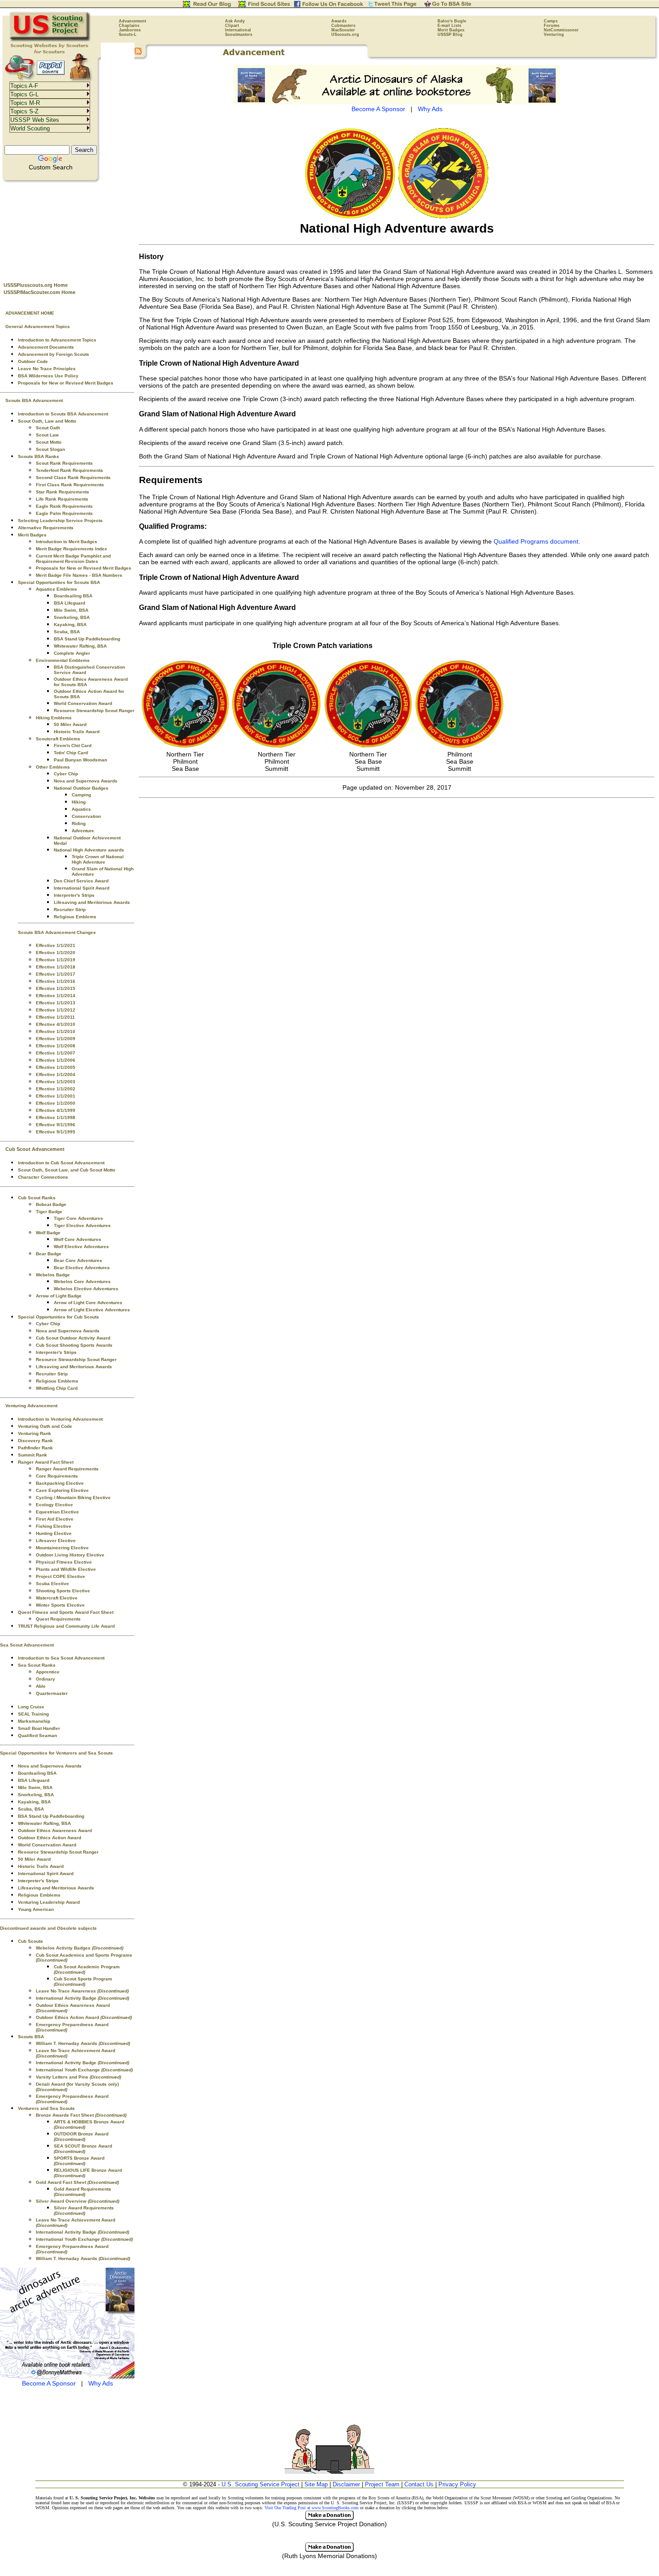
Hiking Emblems (54, 718)
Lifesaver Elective (56, 1541)
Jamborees (130, 30)
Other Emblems (53, 767)
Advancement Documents (46, 347)
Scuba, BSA (67, 632)
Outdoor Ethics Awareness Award (55, 1830)
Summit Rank (33, 1455)
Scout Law (47, 435)
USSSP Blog (450, 35)
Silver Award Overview (78, 2201)
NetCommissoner (561, 30)
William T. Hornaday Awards (83, 2043)
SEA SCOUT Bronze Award (83, 2149)
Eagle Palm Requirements (64, 513)
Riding (79, 823)
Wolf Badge (48, 1233)
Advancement (132, 21)
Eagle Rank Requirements (64, 506)
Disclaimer (346, 2484)
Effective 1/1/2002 (56, 1089)
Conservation (86, 816)
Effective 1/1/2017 (56, 974)
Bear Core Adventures (78, 1260)
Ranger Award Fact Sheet (46, 1462)
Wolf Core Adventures (78, 1239)
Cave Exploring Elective (62, 1490)
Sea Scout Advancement (27, 1645)
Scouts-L (128, 35)
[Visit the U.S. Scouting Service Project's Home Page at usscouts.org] (50, 40)
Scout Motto (49, 442)
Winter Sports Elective (60, 1605)
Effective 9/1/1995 (56, 1132)
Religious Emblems (75, 917)
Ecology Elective (54, 1505)
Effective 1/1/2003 (56, 1082)
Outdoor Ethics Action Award (50, 1838)
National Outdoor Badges (81, 788)
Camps (551, 21)
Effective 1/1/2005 (56, 1067)
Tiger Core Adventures (78, 1218)
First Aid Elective (55, 1519)
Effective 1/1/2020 (56, 953)
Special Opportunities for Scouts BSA (59, 582)
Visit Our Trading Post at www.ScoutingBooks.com (312, 2508)
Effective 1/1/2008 (56, 1046)
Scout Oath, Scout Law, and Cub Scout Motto (67, 1170)
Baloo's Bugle (452, 21)
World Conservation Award (83, 703)
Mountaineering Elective (62, 1548)
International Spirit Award (82, 888)
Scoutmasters (239, 35)
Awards (339, 21)
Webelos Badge (53, 1275)
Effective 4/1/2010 (56, 1024)
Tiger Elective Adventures (82, 1225)
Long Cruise (31, 1707)
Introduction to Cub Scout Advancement (61, 1163)
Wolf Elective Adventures (81, 1247)
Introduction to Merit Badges (67, 542)
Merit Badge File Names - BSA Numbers (79, 575)
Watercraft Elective (57, 1598)
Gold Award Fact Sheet (77, 2182)
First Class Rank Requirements (70, 485)
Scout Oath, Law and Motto (47, 421)
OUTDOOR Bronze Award (81, 2137)
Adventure (83, 831)
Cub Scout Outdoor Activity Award (73, 1338)
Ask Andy (235, 21)
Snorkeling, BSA (72, 617)
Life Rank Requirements (62, 499)
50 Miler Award (70, 724)
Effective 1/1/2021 (56, 945)
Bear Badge (49, 1254)
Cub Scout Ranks (37, 1198)
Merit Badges (451, 30)
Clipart (232, 26)
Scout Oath (48, 428)
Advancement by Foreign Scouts (54, 354)
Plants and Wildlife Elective (66, 1569)
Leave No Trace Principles (47, 369)
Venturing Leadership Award (49, 1902)
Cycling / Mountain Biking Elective (73, 1498)
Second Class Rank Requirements (73, 478)
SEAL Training (33, 1714)
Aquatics (81, 809)
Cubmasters (343, 26)
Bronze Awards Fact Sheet (81, 2115)
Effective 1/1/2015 (56, 988)
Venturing (554, 35)
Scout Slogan (50, 449)
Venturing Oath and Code (45, 1426)
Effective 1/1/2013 (56, 1003)
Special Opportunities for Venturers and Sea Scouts (56, 1753)
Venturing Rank (35, 1433)
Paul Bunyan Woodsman (80, 760)
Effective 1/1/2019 (56, 960)
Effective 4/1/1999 (56, 1110)
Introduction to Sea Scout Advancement (61, 1658)
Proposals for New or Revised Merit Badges (66, 383)
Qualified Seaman (37, 1735)
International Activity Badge (82, 1998)
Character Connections (43, 1177)
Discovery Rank (35, 1441)
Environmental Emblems (63, 660)
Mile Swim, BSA (71, 610)
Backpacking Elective (60, 1483)
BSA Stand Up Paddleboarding (87, 639)
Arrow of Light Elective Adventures (92, 1310)
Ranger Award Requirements (67, 1469)
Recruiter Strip (70, 910)
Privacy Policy (457, 2484)
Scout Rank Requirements (64, 463)
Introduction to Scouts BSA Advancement (63, 414)
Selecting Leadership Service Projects (60, 521)
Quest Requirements (58, 1619)
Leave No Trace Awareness (82, 1991)
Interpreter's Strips (74, 895)
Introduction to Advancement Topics (57, 340)
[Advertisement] (67, 229)
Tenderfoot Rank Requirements (69, 470)
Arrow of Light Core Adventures (88, 1303)
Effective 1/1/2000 (56, 1103)
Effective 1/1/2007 (56, 1053)
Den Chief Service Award (81, 881)
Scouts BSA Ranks (39, 456)
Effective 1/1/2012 (56, 1010)
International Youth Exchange (84, 2070)
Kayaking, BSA (70, 625)
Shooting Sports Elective (63, 1591)
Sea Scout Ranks (37, 1665)
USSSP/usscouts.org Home (36, 285)
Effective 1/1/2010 (56, 1031)
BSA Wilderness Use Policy (48, 376)
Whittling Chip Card (57, 1388)
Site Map (316, 2484)
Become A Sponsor (49, 2383)
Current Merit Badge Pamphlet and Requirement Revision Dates (73, 559)
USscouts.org (345, 35)
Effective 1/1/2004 (56, 1074)
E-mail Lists (449, 26)
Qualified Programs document (536, 541)
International (238, 30)
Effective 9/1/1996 (56, 1125)
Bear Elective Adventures (82, 1268)
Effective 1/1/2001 (56, 1096)
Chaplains (129, 26)
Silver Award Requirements (84, 2211)
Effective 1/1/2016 (56, 981)
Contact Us (419, 2484)
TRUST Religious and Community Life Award (66, 1626)
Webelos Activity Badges (80, 1948)
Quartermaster (52, 1693)
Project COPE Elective (61, 1576)
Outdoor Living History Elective (70, 1555)
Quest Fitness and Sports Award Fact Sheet (66, 1612)
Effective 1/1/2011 (55, 1017)
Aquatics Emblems (56, 589)
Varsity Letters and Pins (78, 2077)
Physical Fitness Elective (64, 1562)
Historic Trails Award (77, 732)
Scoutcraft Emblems (58, 739)
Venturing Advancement (31, 1406)
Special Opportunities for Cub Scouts (59, 1317)
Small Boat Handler (39, 1728)
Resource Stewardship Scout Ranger (94, 711)
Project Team (382, 2484)
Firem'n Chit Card (73, 746)
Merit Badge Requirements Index (72, 549)
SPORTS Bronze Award (79, 2161)
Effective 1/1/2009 (56, 1039)
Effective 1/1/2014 (56, 996)
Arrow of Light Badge (59, 1296)
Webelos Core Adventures (82, 1282)
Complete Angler (72, 653)
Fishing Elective (54, 1526)
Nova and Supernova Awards (86, 781)
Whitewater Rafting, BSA (80, 646)
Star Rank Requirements (63, 492)
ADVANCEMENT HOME (30, 313)
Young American (36, 1909)
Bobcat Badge (51, 1204)
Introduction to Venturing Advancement (60, 1419)
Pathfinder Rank (35, 1448)
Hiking (79, 802)
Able (41, 1686)
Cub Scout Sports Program (83, 1982)
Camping (81, 795)
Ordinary (46, 1679)
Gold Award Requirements (82, 2192)
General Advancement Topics (38, 326)
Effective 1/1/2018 (56, 967)
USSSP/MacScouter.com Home (39, 292)
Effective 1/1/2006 (56, 1060)
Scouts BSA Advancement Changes (57, 932)
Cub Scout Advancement (35, 1149)
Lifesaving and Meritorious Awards (92, 902)
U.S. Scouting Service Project (260, 2484)
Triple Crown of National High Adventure (98, 859)
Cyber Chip (66, 774)
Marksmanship (34, 1721)
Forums (552, 26)
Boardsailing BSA (73, 596)
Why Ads (101, 2383)
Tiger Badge (49, 1212)
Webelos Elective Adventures (86, 1289)
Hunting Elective (54, 1533)
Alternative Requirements (46, 528)
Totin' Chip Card (71, 753)
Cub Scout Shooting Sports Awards (74, 1345)
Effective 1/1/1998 (56, 1117)
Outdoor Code (33, 361)
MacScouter (343, 30)
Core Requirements (57, 1476)
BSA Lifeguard (69, 603)
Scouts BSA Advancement (34, 400)
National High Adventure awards (89, 850)
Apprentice (48, 1672)
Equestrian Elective (57, 1512)
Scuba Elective (52, 1584)
